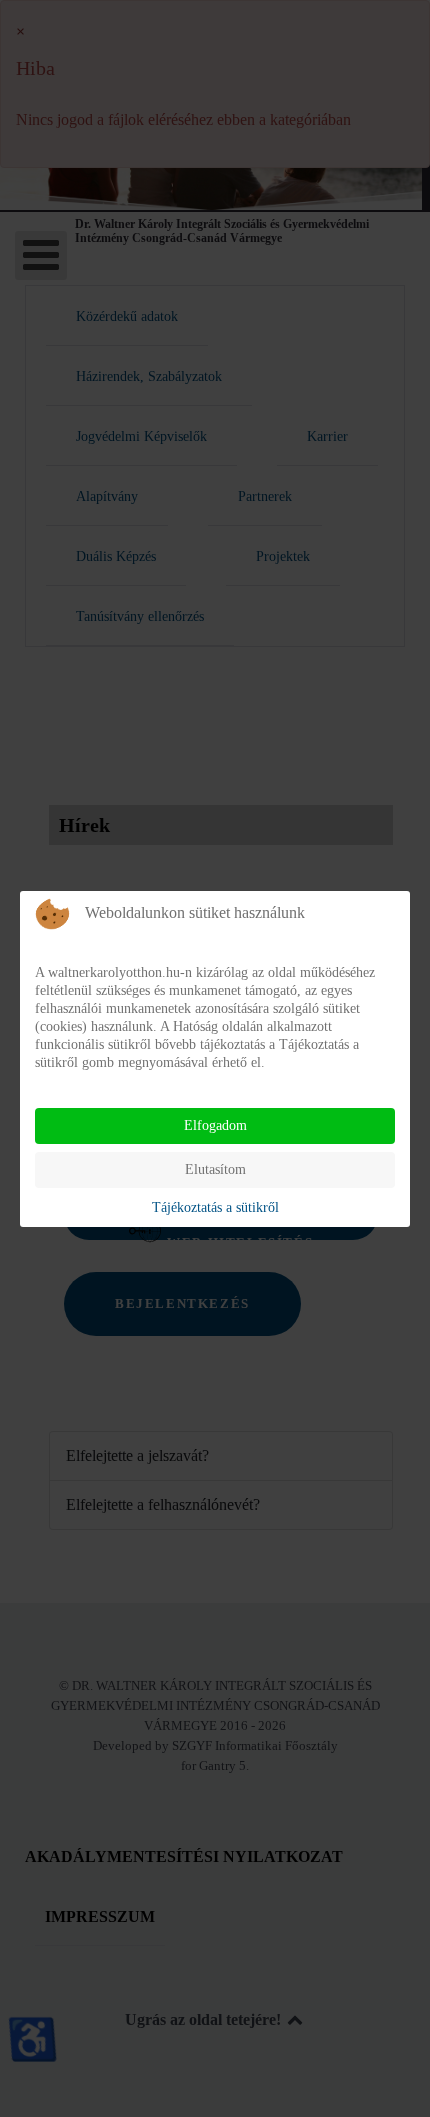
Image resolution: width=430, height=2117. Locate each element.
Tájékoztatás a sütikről (215, 1207)
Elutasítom (215, 1169)
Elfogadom (215, 1125)
